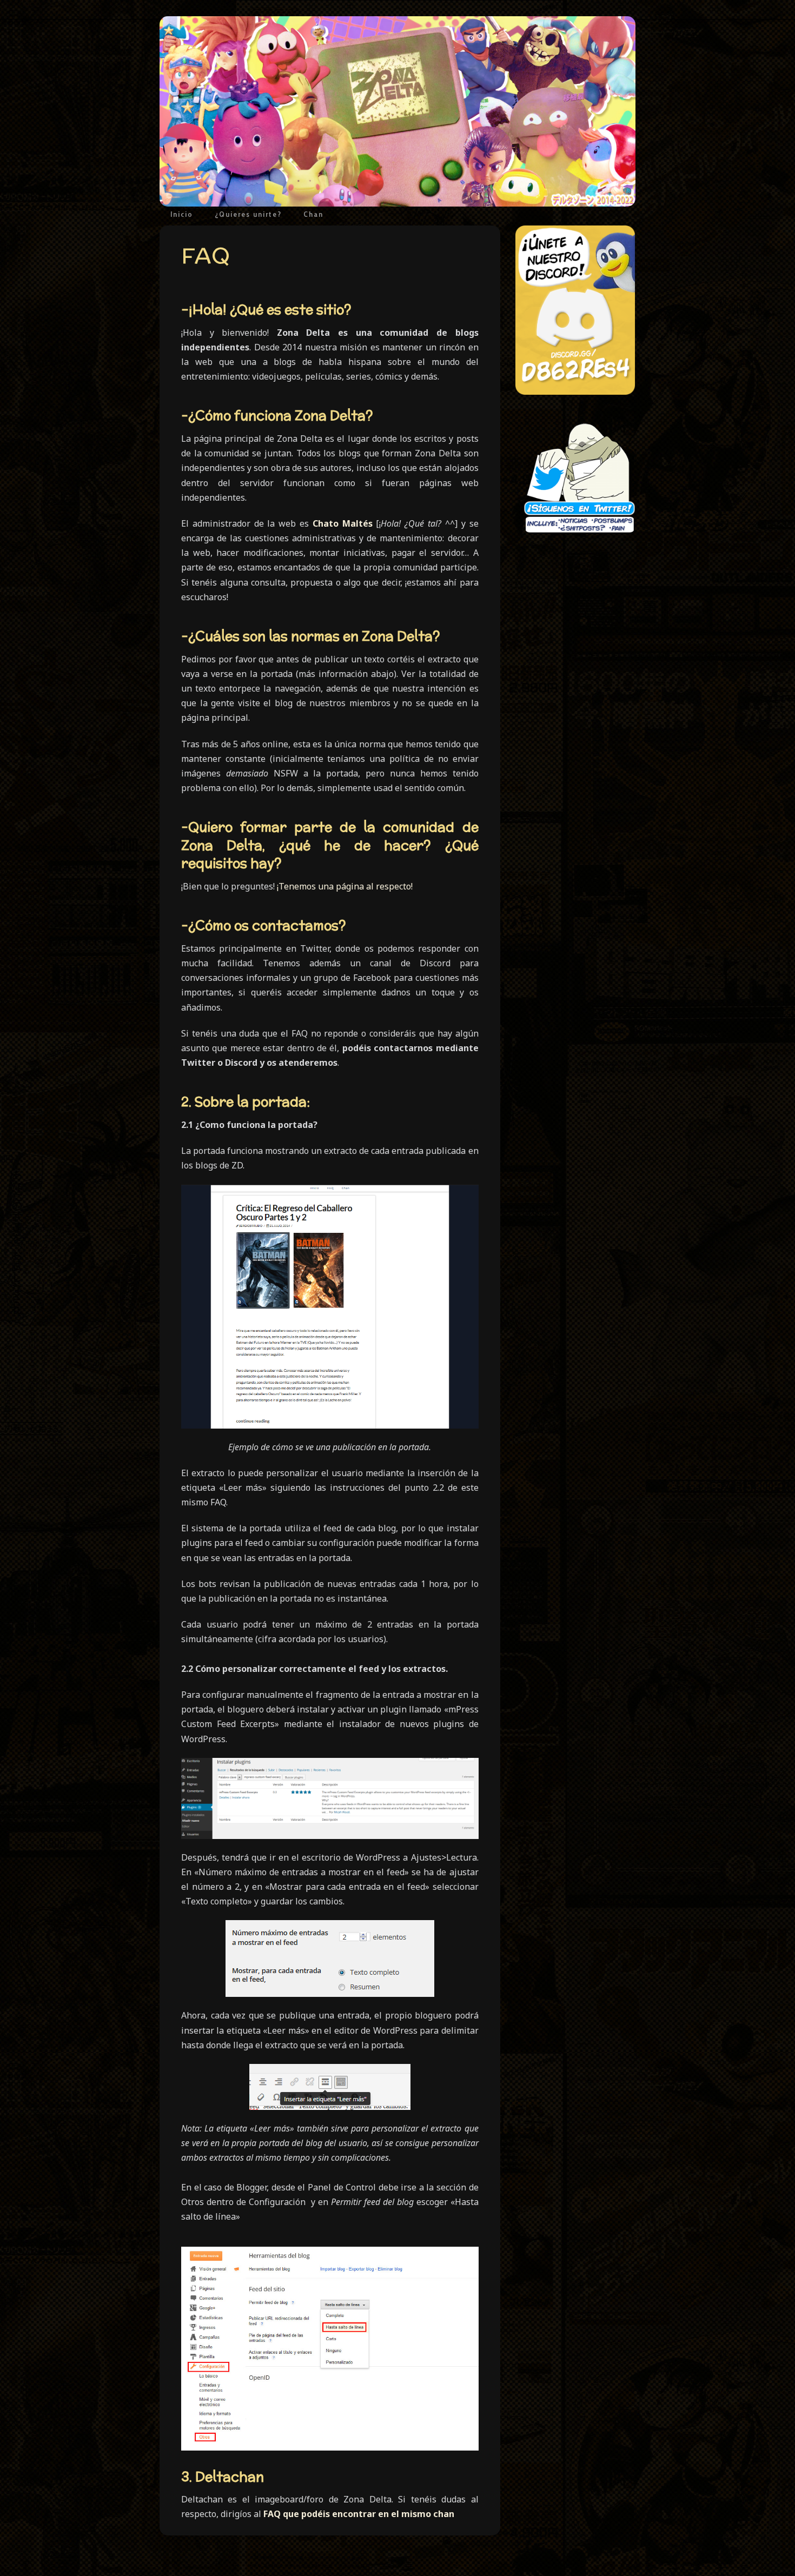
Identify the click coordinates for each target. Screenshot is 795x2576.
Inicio (182, 214)
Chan (313, 214)
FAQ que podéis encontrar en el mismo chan (359, 2514)
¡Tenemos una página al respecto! (345, 886)
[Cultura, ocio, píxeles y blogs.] (398, 111)
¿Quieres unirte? (248, 214)
